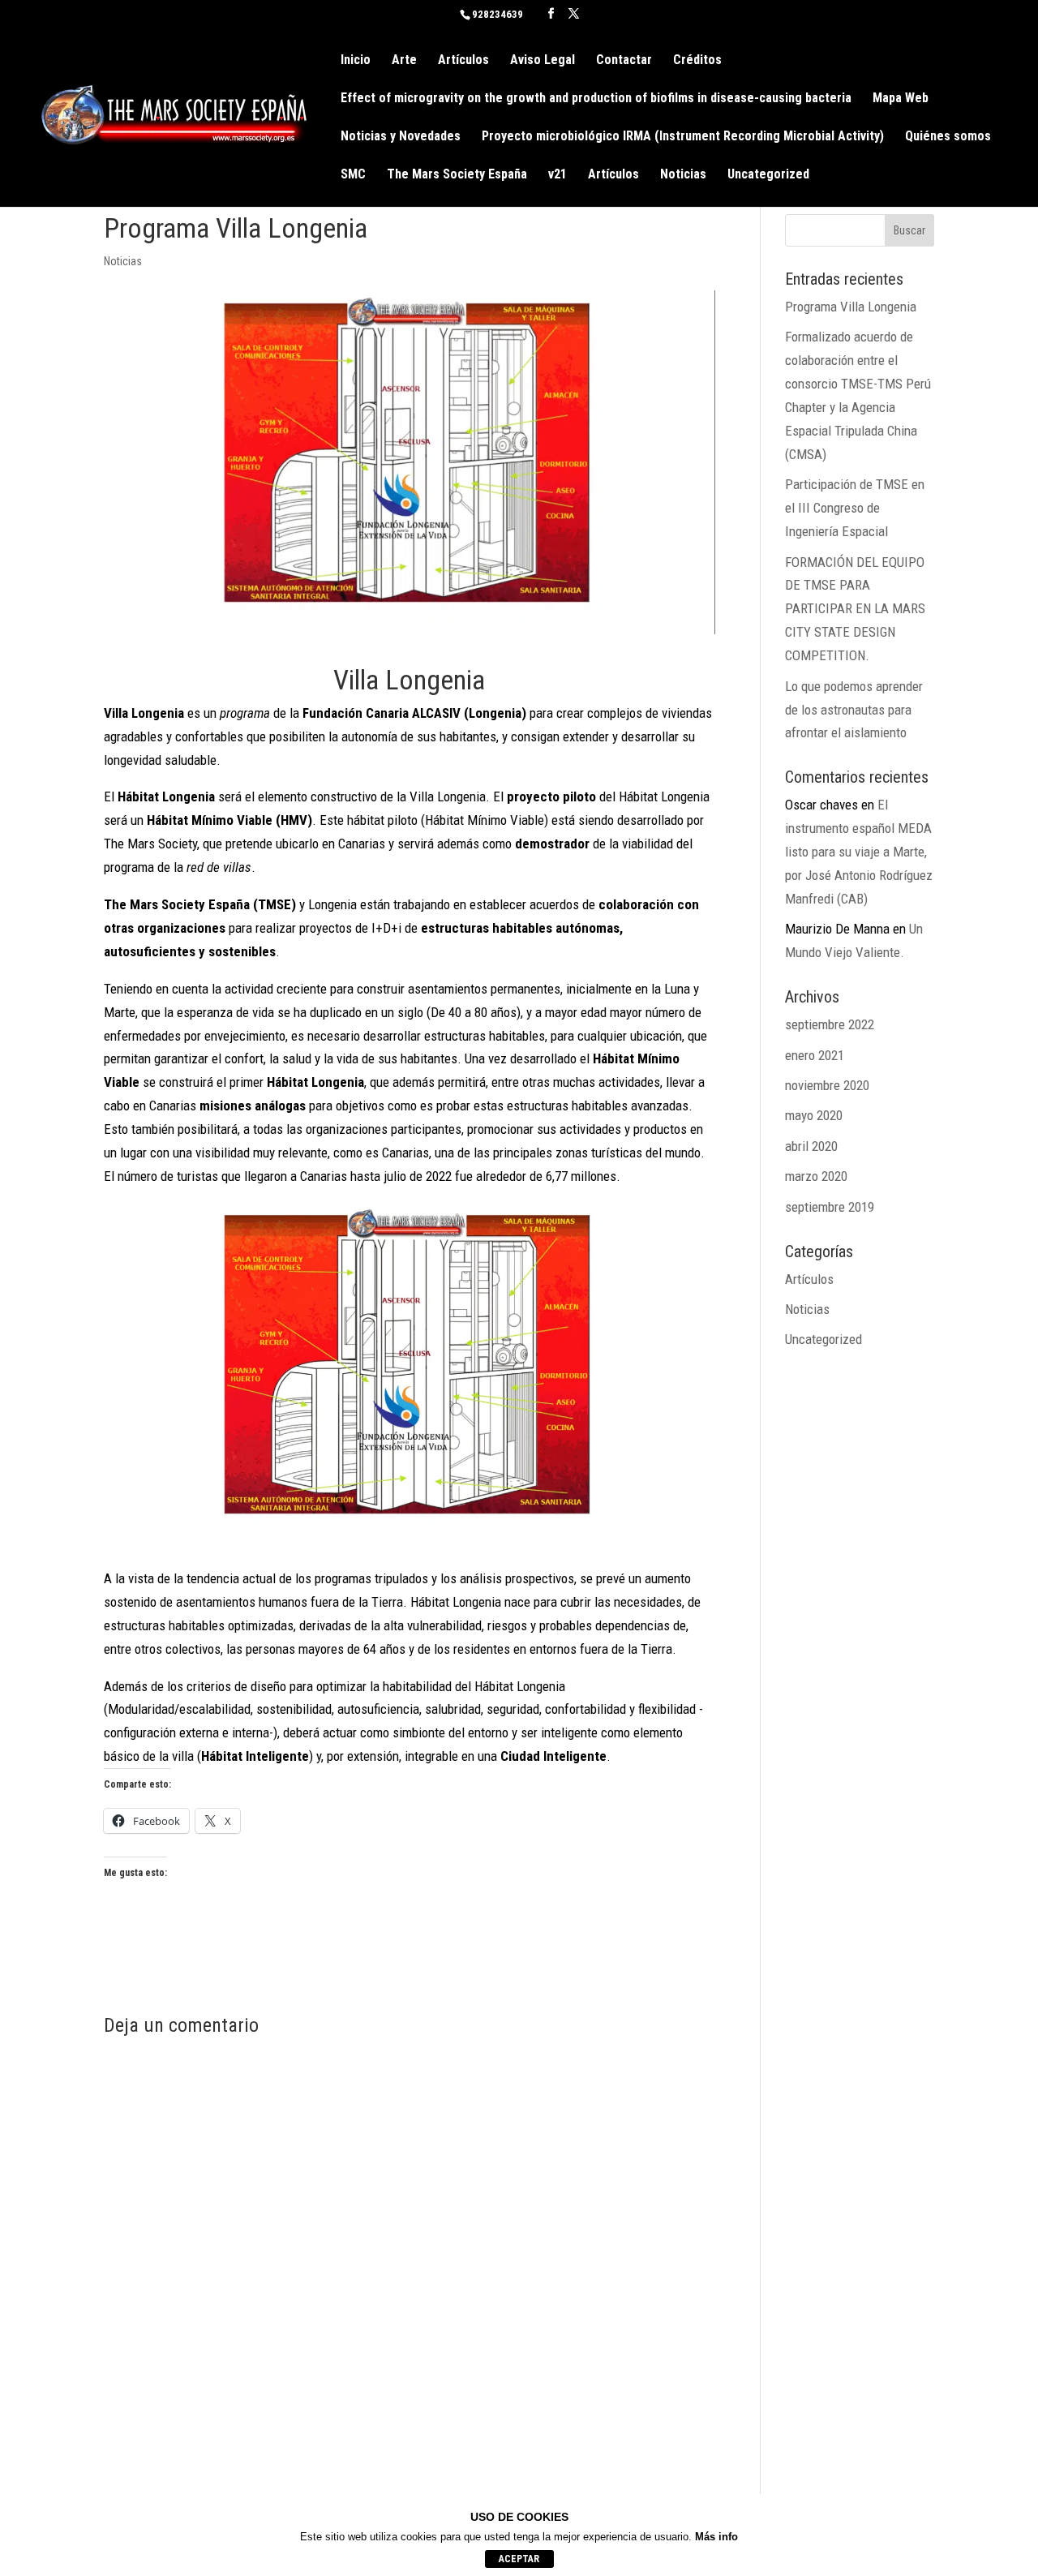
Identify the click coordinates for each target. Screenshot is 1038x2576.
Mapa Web (901, 99)
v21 (558, 175)
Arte (404, 61)
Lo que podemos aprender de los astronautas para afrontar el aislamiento (854, 710)
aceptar (519, 2559)
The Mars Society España (457, 175)
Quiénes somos (948, 137)
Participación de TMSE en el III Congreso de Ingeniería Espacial (855, 508)
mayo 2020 (814, 1115)
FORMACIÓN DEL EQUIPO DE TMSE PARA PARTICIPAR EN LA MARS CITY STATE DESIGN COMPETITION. (855, 609)
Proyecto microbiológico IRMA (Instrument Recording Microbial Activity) (683, 137)
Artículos (463, 61)
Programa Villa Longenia (851, 307)
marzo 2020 (816, 1176)
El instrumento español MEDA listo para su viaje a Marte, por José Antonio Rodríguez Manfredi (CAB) (859, 852)
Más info (716, 2537)
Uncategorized (768, 175)
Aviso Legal (543, 61)
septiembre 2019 (830, 1207)
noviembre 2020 (827, 1085)
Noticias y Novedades (401, 137)
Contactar (624, 61)
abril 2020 (811, 1146)
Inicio (356, 61)
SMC (353, 175)
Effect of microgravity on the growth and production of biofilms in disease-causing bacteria (596, 99)
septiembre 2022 (830, 1024)
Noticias (683, 175)
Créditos (697, 61)
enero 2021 (815, 1055)
